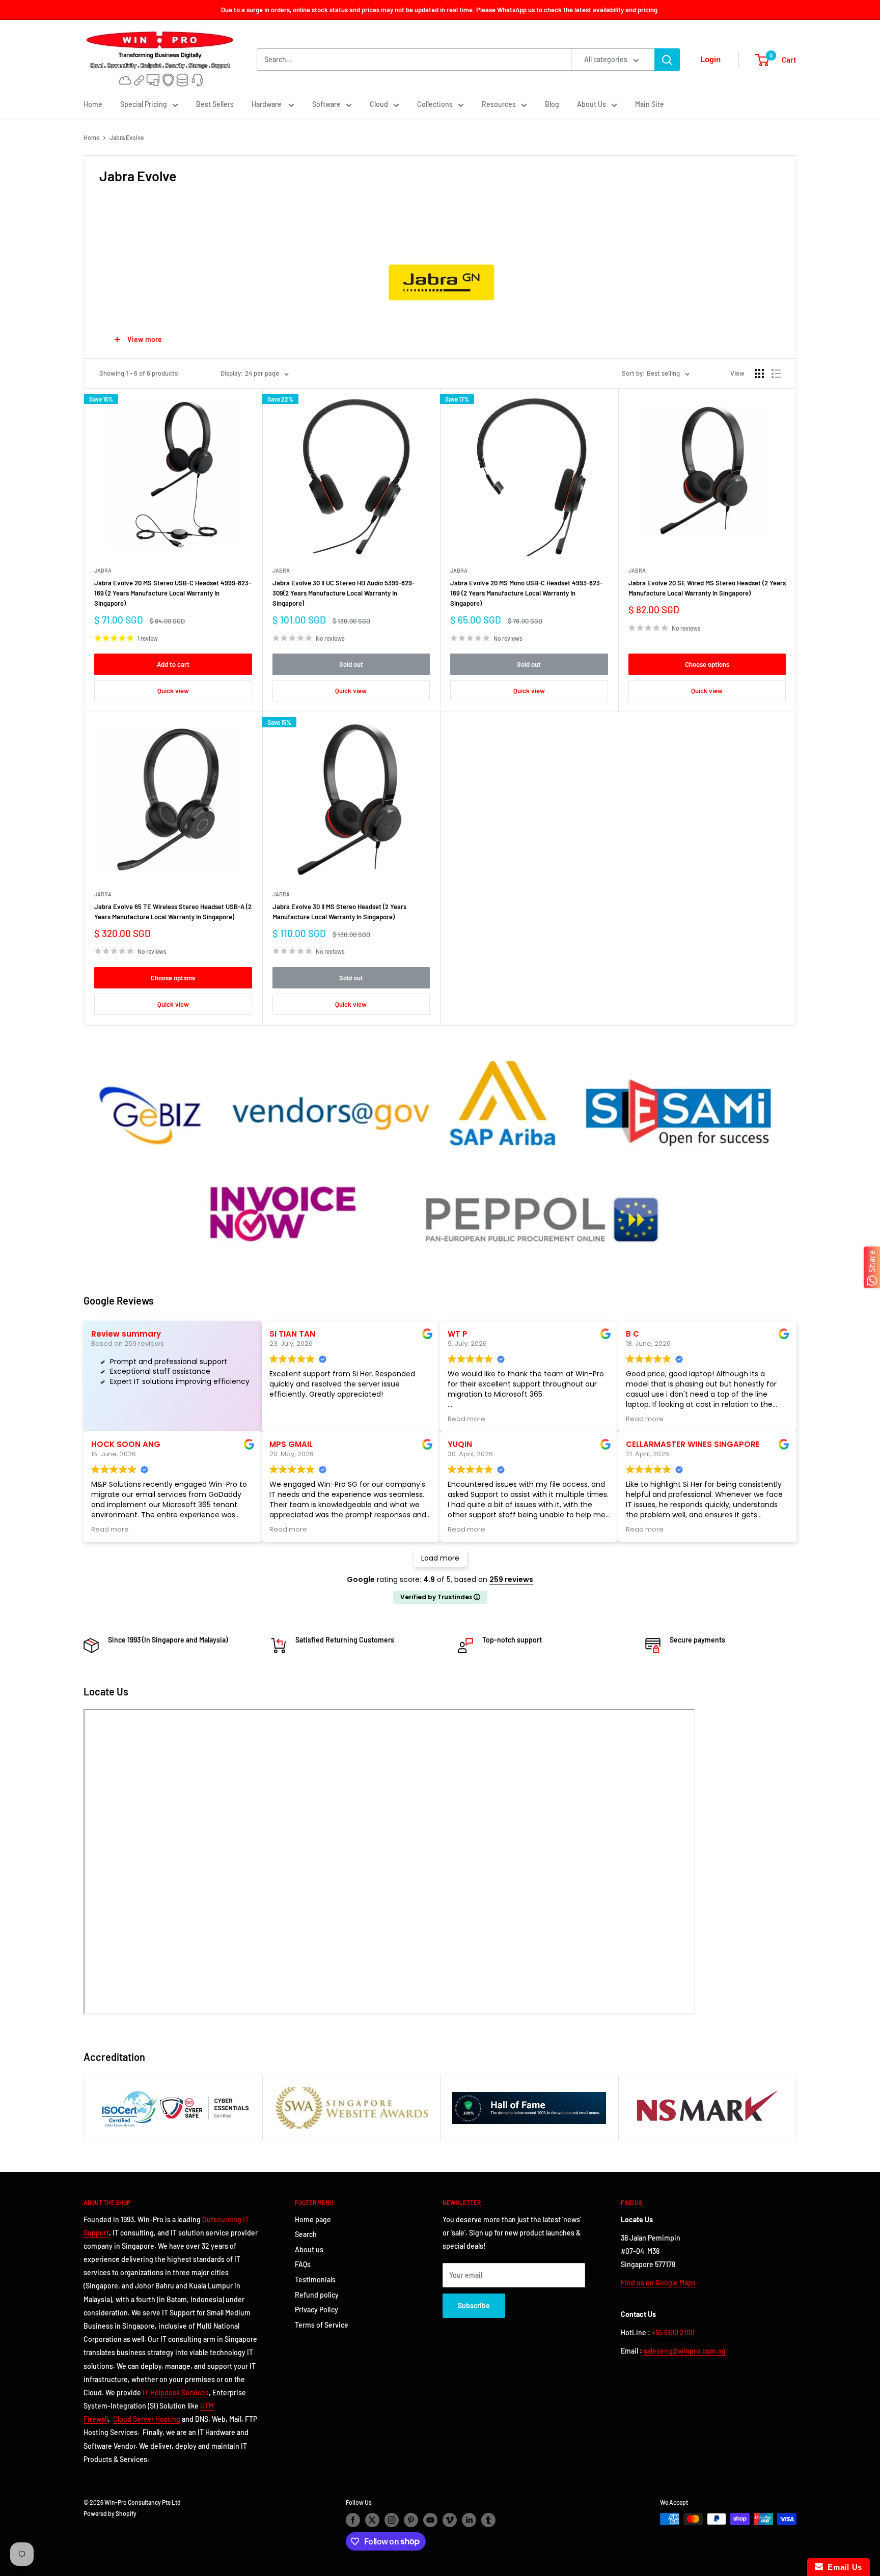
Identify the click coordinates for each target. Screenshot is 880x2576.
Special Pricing (144, 104)
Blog (552, 104)
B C (632, 1334)
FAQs (303, 2264)
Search (306, 2234)
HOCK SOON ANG (126, 1444)
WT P (458, 1334)
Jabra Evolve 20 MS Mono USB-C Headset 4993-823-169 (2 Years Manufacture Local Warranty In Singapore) (526, 593)
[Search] (667, 60)
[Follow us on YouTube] (430, 2520)
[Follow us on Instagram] (392, 2520)
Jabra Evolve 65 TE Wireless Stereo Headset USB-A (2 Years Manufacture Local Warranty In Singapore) (173, 912)
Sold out (351, 664)
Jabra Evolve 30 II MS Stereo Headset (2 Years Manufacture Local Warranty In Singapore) (339, 912)
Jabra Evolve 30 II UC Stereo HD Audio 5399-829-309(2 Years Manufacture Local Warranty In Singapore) (343, 593)
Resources (499, 104)
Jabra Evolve (127, 137)
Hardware (267, 104)
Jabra (103, 570)
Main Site (650, 104)
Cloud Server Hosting (147, 2419)
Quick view (173, 691)
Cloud (379, 104)
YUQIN (460, 1444)
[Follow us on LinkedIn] (469, 2520)
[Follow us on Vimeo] (450, 2520)
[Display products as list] (776, 374)
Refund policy (317, 2295)
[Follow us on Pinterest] (411, 2520)
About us (309, 2249)
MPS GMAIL (291, 1444)
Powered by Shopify (110, 2513)
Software (326, 104)
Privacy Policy (317, 2310)
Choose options (707, 664)
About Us (592, 104)
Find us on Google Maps (659, 2283)
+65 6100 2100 (673, 2332)
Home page (313, 2219)
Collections (435, 104)
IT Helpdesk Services (176, 2393)
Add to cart (173, 664)
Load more (440, 1558)
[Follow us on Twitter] (372, 2520)
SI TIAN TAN (292, 1334)
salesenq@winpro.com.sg (685, 2351)
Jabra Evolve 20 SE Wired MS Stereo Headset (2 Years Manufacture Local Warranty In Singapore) (707, 588)
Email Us (843, 2567)
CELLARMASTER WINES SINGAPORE (693, 1444)
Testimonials (315, 2280)
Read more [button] (466, 1419)
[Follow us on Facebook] (353, 2520)
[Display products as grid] (759, 374)
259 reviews (511, 1579)
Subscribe (474, 2305)
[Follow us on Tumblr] (488, 2520)
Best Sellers (215, 104)
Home (93, 104)
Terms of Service (322, 2325)
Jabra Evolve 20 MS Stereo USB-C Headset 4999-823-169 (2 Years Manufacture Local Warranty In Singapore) (173, 593)
